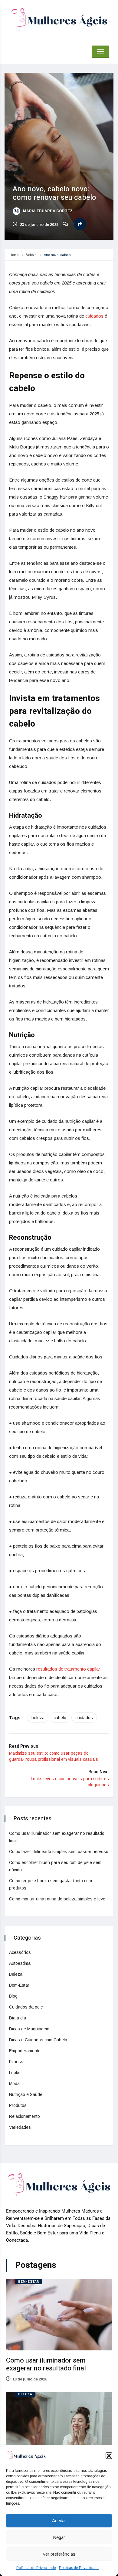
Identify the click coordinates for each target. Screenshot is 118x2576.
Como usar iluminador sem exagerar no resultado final (46, 2364)
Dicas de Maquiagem (29, 2029)
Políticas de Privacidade (36, 2568)
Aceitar (59, 2521)
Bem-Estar (19, 1985)
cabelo (60, 1718)
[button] (109, 2456)
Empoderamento (25, 2051)
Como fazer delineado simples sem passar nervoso (59, 1852)
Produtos (18, 2105)
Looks (15, 2073)
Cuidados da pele (26, 2007)
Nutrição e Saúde (26, 2094)
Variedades (20, 2127)
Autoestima (20, 1963)
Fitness (16, 2062)
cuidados (94, 316)
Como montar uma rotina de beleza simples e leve (57, 1899)
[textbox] (59, 1001)
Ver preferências (59, 2554)
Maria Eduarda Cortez (47, 211)
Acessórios (20, 1952)
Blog (13, 1996)
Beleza (31, 255)
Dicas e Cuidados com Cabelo (38, 2040)
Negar (59, 2537)
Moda (14, 2084)
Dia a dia (18, 2018)
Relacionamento (25, 2116)
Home (14, 255)
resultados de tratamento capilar (68, 1669)
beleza (38, 1718)
